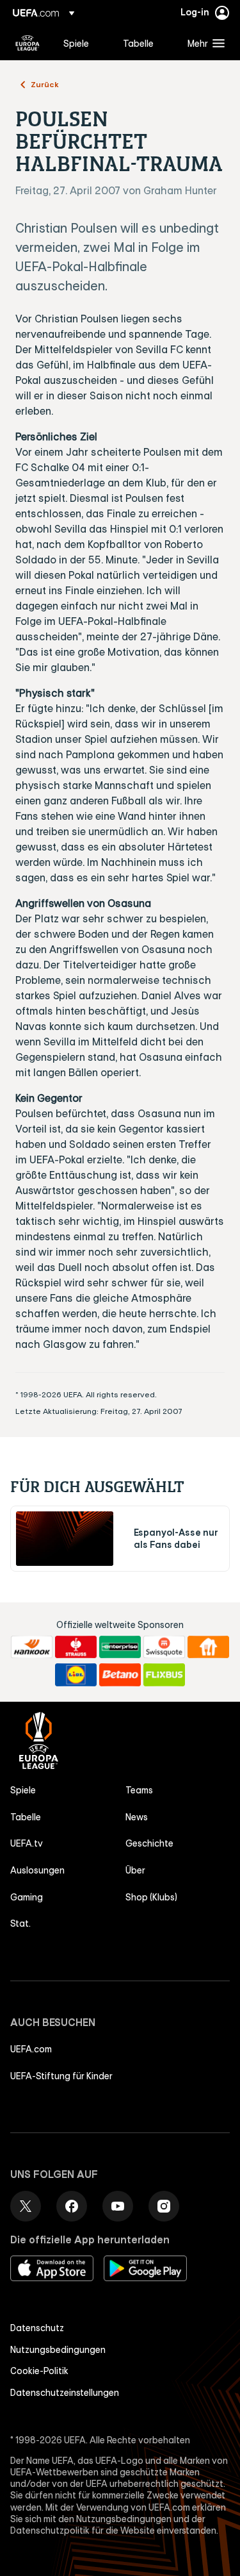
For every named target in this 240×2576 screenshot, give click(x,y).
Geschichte (149, 1843)
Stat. (20, 1924)
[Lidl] (76, 1675)
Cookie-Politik (39, 2371)
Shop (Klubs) (151, 1897)
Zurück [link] (45, 84)
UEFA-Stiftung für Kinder (61, 2076)
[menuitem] (82, 43)
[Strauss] (76, 1647)
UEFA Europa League (28, 43)
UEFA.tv (27, 1843)
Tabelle (26, 1817)
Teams (139, 1790)
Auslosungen (37, 1870)
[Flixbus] (164, 1675)
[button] (203, 43)
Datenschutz (37, 2328)
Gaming (27, 1897)
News (137, 1817)
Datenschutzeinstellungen (65, 2393)
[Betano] (120, 1675)
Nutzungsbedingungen (58, 2350)
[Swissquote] (164, 1647)
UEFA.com (31, 2049)
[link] (76, 43)
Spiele (23, 1790)
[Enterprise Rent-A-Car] (120, 1647)
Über (135, 1870)
